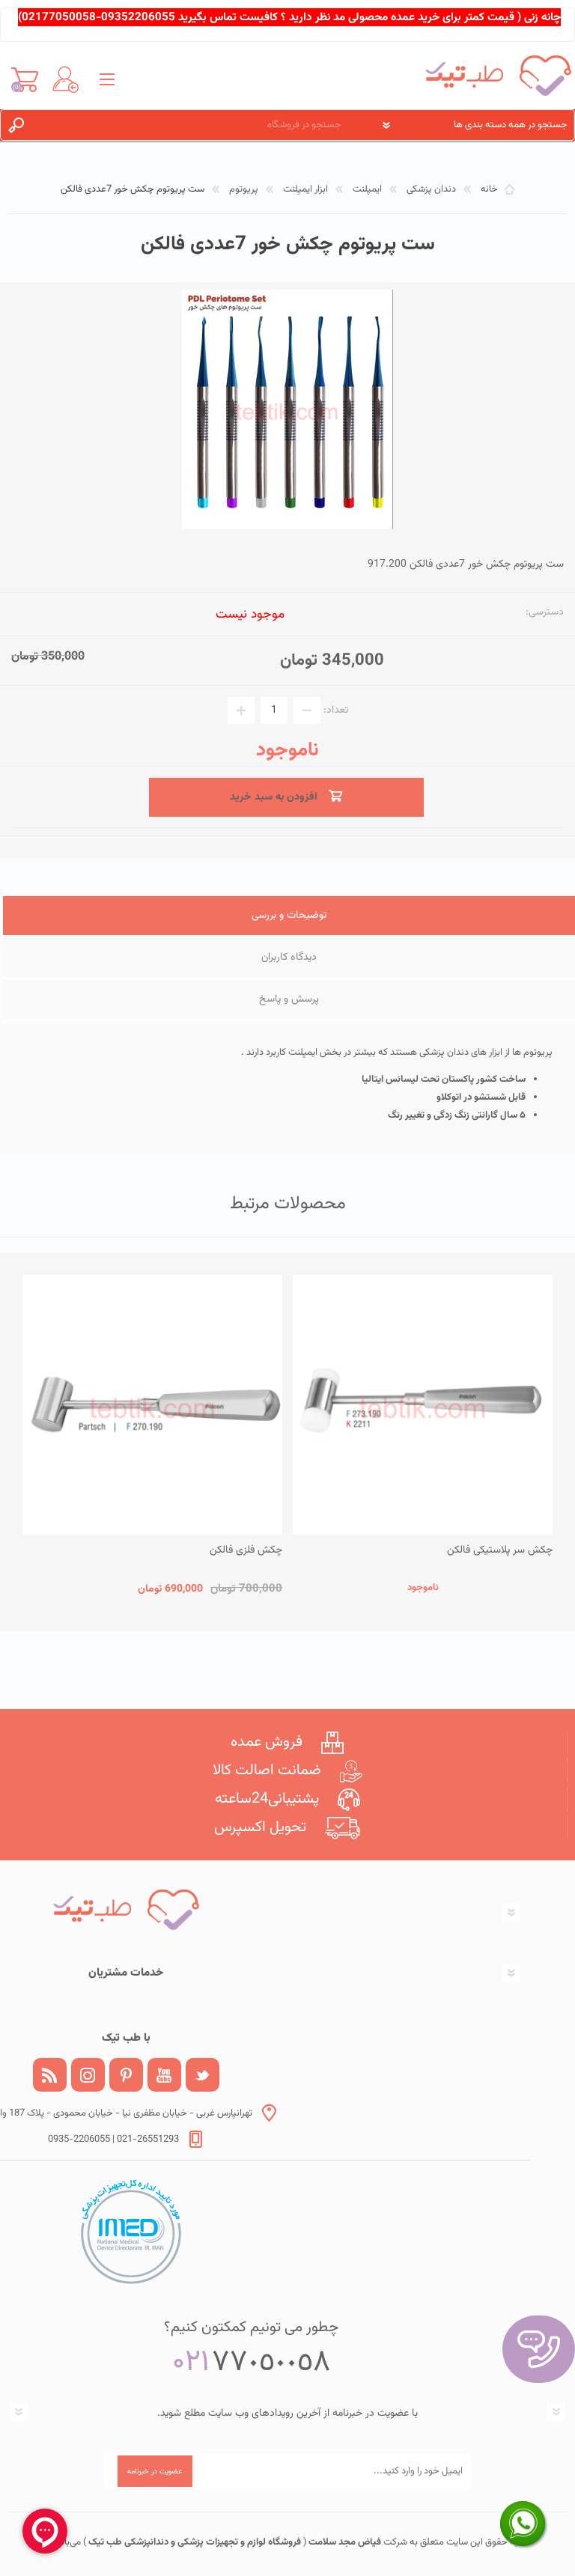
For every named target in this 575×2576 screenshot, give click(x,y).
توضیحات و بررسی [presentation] (289, 916)
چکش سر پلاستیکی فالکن (500, 1550)
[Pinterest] (126, 2075)
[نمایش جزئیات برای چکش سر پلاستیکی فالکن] (423, 1405)
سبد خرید (24, 79)
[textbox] (197, 125)
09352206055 (138, 17)
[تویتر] (203, 2075)
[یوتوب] (164, 2075)
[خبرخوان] (50, 2075)
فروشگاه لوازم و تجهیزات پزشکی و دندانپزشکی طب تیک (194, 2542)
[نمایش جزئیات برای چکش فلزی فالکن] (152, 1405)
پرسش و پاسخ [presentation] (289, 999)
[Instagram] (88, 2075)
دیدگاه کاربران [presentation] (289, 957)
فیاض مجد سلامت (344, 2542)
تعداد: (336, 710)
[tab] (289, 917)
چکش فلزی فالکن (246, 1550)
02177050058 (59, 17)
